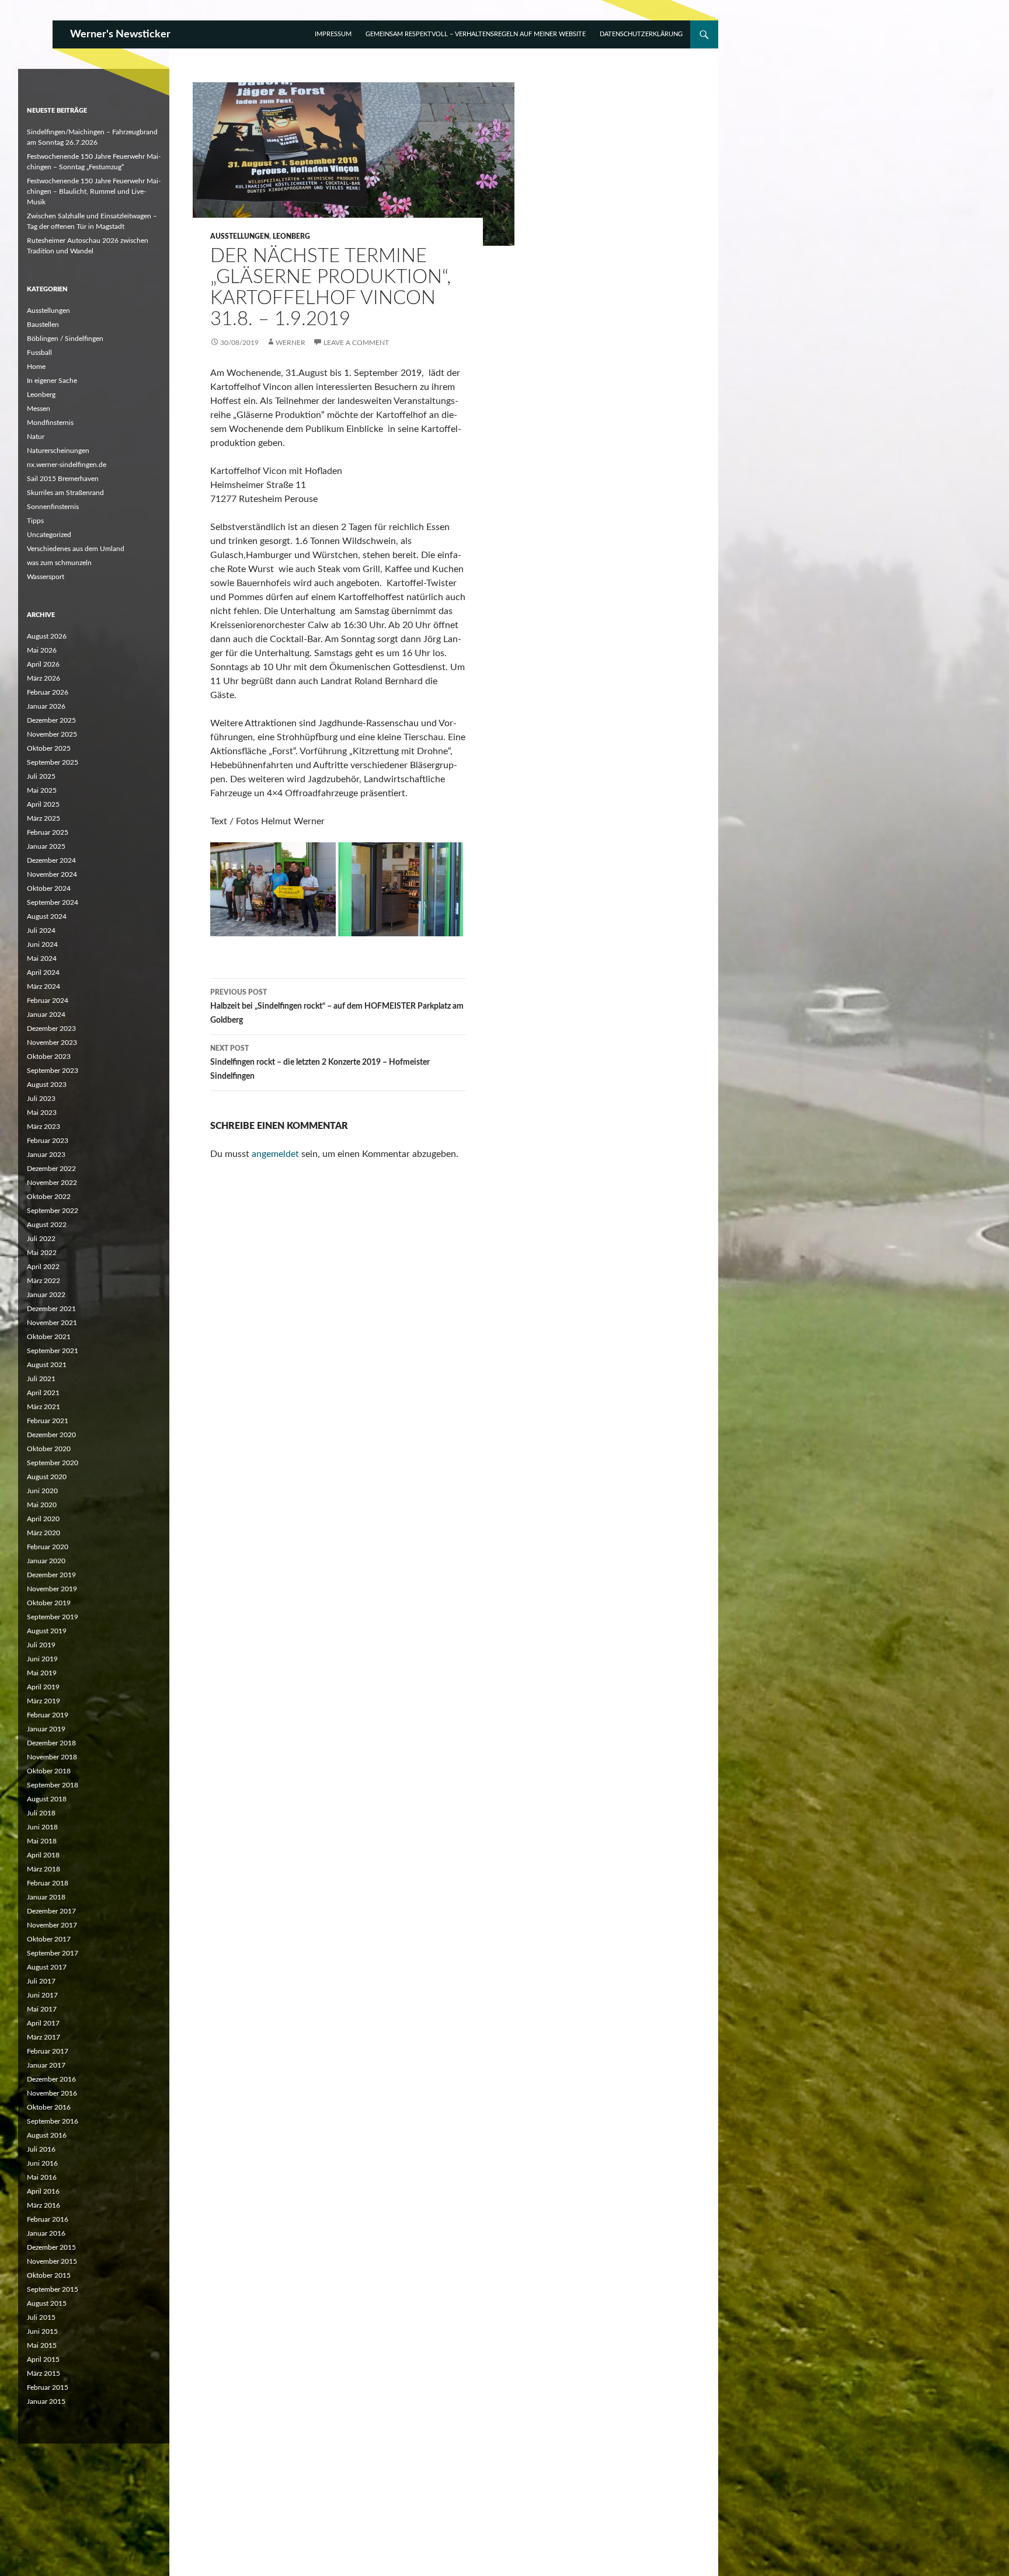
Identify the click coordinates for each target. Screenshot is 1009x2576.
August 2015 (47, 2303)
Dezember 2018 (51, 1743)
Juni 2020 (42, 1491)
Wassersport (46, 577)
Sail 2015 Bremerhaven (63, 479)
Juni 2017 (42, 1995)
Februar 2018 (48, 1883)
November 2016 (52, 2093)
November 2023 (52, 1043)
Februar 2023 (48, 1141)
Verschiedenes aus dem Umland (76, 549)
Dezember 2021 (51, 1309)
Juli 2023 (41, 1099)
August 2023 (47, 1085)
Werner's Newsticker (120, 34)
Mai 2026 (42, 650)
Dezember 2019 (51, 1575)
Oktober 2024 (49, 888)
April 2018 (43, 1855)
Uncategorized (49, 535)
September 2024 (53, 902)
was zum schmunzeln (59, 563)
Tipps (35, 521)
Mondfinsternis (50, 423)
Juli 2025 (41, 776)
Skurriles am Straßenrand (65, 493)
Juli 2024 (41, 930)
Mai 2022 (42, 1253)
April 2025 (43, 804)
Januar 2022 (46, 1295)
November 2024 (52, 874)
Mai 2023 (42, 1113)
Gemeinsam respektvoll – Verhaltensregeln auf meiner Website (476, 34)
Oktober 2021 (49, 1337)
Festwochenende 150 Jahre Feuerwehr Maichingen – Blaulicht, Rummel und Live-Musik (94, 191)
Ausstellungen (240, 236)
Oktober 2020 (49, 1449)
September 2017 (53, 1953)
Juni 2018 (42, 1827)
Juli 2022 (41, 1239)
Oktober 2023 (49, 1057)
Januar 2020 (46, 1561)
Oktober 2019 (49, 1603)
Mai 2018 (42, 1841)
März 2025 (44, 818)
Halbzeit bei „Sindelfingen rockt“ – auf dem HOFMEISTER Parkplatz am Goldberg (337, 1007)
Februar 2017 (48, 2051)
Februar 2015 (48, 2387)
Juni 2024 (42, 944)
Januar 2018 (46, 1897)
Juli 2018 (41, 1813)
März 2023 (44, 1127)
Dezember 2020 (51, 1435)
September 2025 (53, 762)
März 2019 (44, 1701)
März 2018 (44, 1869)
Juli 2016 (41, 2149)
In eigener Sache (52, 381)
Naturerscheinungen (58, 451)
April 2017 (43, 2023)
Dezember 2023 (51, 1029)
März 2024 (44, 987)
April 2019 (43, 1687)
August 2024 (47, 916)
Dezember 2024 (51, 860)
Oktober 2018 (49, 1771)
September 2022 (53, 1211)
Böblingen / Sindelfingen (65, 339)
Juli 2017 (41, 1981)
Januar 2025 (46, 846)
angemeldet (275, 1154)
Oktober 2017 (49, 1939)
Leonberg (291, 236)
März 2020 (44, 1533)
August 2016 (47, 2135)
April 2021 (43, 1393)
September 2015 (53, 2289)
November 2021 (52, 1323)
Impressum (333, 34)
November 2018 (52, 1757)
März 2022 (44, 1281)
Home (36, 367)
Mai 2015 (42, 2345)
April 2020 (43, 1519)
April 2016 (43, 2191)
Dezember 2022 (51, 1169)
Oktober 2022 (49, 1197)
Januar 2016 (46, 2233)
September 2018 (53, 1785)
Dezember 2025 (51, 720)
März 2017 (44, 2037)
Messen (39, 409)
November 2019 (52, 1589)
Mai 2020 (42, 1505)
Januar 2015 (46, 2401)
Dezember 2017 (51, 1911)
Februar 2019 (48, 1715)
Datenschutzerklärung (641, 34)
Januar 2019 (46, 1729)
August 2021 (47, 1365)
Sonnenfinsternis (53, 507)
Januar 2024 (46, 1015)
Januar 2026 (46, 706)
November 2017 (52, 1925)
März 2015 (44, 2373)
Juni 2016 (42, 2163)
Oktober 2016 (49, 2107)
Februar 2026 (48, 692)
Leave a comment (356, 343)
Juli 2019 (41, 1645)
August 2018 (47, 1799)
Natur (36, 437)
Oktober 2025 (49, 748)
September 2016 (53, 2121)
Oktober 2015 (49, 2275)
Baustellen (43, 325)
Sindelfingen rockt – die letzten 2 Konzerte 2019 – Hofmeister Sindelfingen (320, 1063)
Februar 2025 (48, 832)
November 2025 (52, 734)
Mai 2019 (42, 1673)
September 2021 (53, 1351)
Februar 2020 (48, 1547)
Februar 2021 (48, 1421)
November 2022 (52, 1183)
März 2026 (44, 678)
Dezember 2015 (51, 2247)
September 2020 (53, 1463)
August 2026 (47, 636)
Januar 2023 (46, 1155)
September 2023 (53, 1071)
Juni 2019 (42, 1659)
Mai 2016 (42, 2177)
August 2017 (47, 1967)
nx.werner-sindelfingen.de (67, 465)
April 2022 (43, 1267)
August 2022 (47, 1225)
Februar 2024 (48, 1001)
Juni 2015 (42, 2331)
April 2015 (43, 2359)
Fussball (39, 353)
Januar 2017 (46, 2065)
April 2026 (43, 664)
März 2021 (44, 1407)
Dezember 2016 (51, 2079)
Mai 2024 (42, 958)
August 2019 (47, 1631)
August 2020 (47, 1477)
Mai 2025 (42, 790)
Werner (290, 343)
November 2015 (52, 2261)
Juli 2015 (41, 2317)
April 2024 (43, 972)
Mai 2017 (42, 2009)
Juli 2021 (41, 1379)
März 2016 (44, 2205)
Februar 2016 (48, 2219)
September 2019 (53, 1617)
